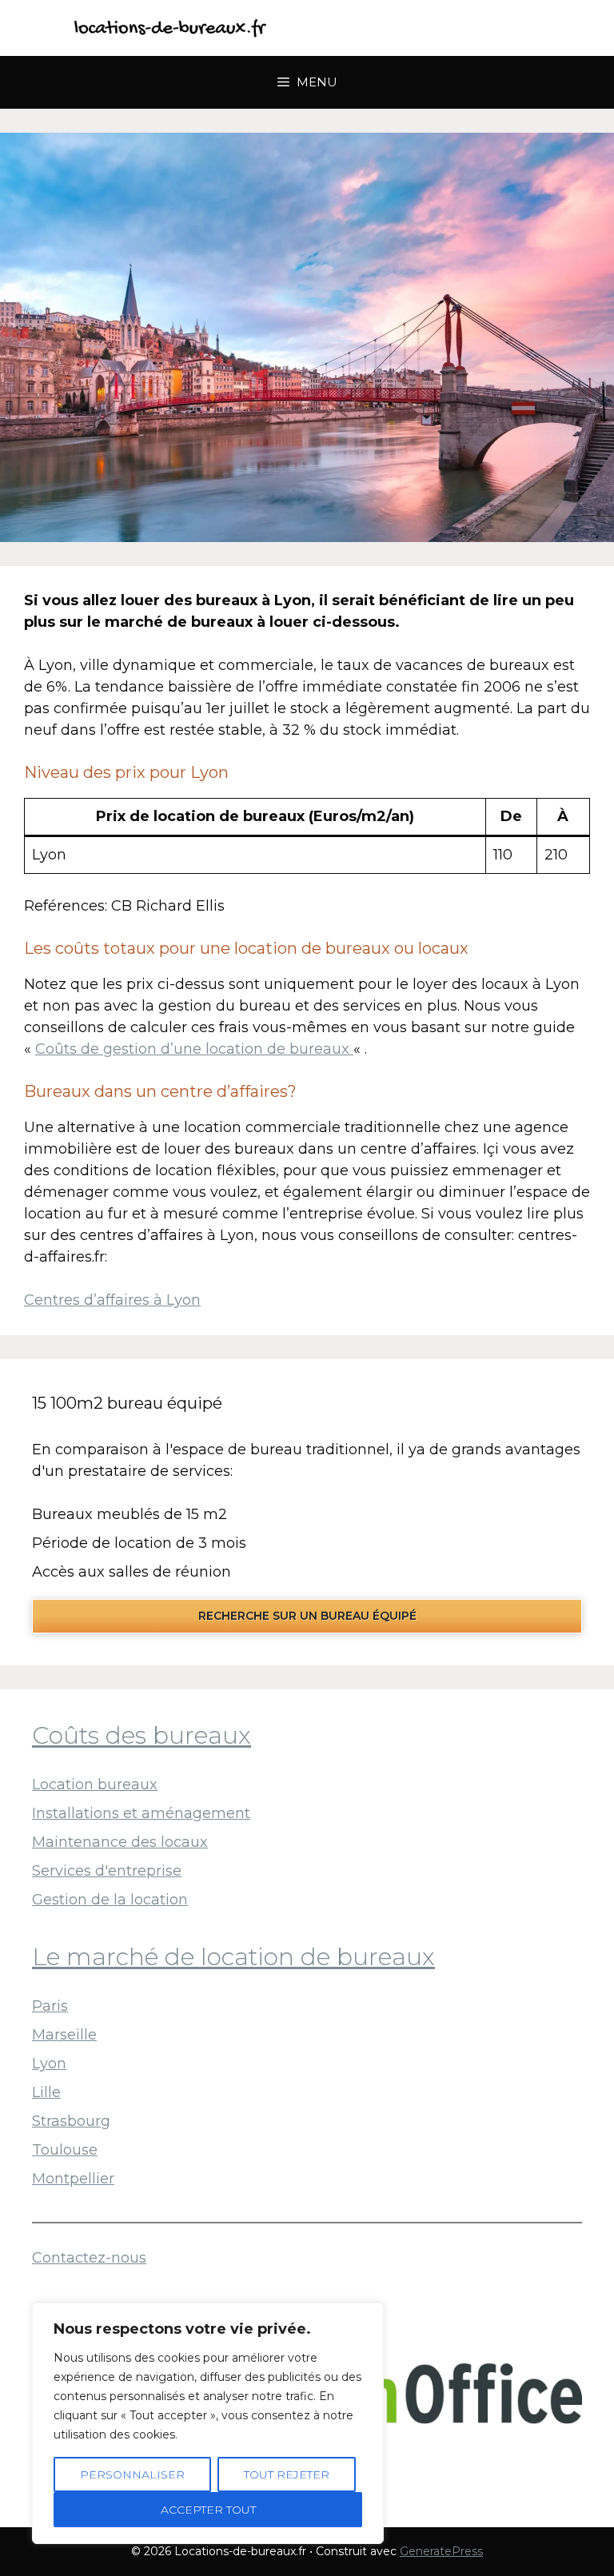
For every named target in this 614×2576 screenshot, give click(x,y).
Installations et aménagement (141, 1813)
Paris (50, 2006)
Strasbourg (71, 2121)
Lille (46, 2092)
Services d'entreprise (107, 1871)
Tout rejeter (287, 2474)
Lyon (49, 2064)
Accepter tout (208, 2510)
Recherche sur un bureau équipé (307, 1616)
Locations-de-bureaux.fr (411, 28)
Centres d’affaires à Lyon (112, 1300)
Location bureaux (95, 1784)
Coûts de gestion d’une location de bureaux (194, 1049)
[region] (208, 2423)
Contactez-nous (89, 2258)
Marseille (64, 2035)
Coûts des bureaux (142, 1735)
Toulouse (65, 2150)
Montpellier (73, 2179)
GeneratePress (441, 2551)
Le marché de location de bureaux (233, 1957)
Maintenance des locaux (120, 1842)
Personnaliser (132, 2474)
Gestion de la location (110, 1900)
